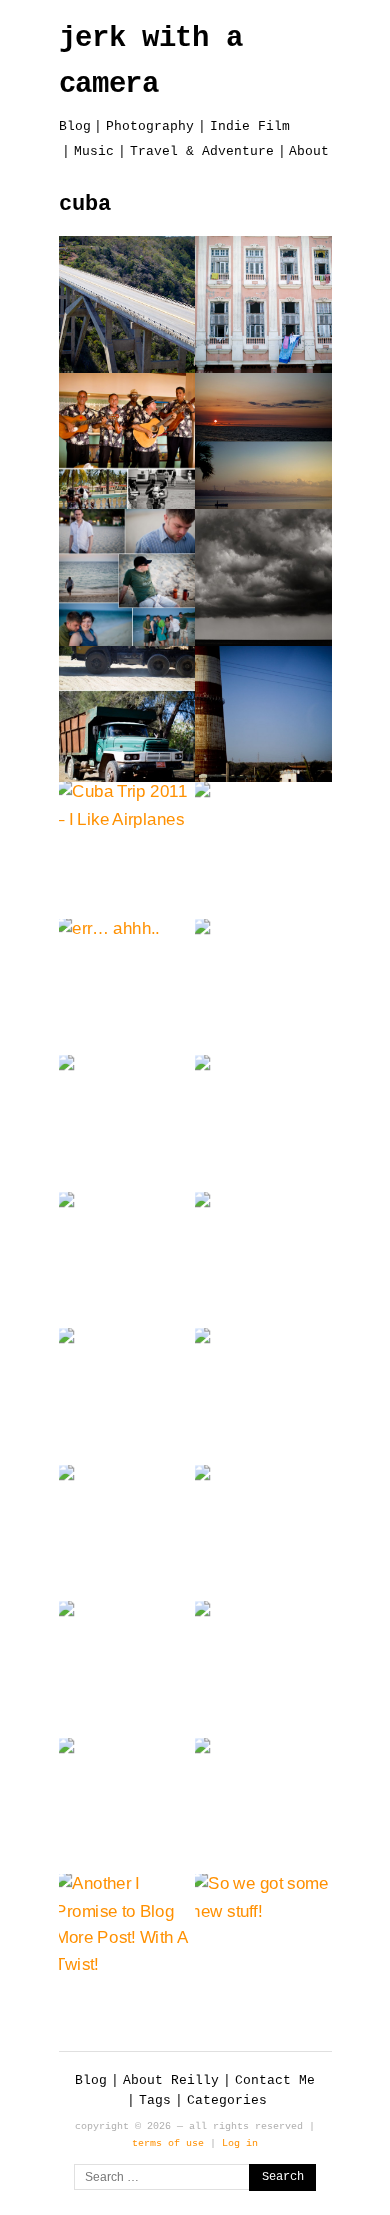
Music (94, 151)
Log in (240, 2143)
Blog (75, 126)
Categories (227, 2100)
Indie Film (250, 126)
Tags (155, 2100)
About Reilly (171, 2080)
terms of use (168, 2143)
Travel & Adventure (202, 151)
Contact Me (275, 2080)
